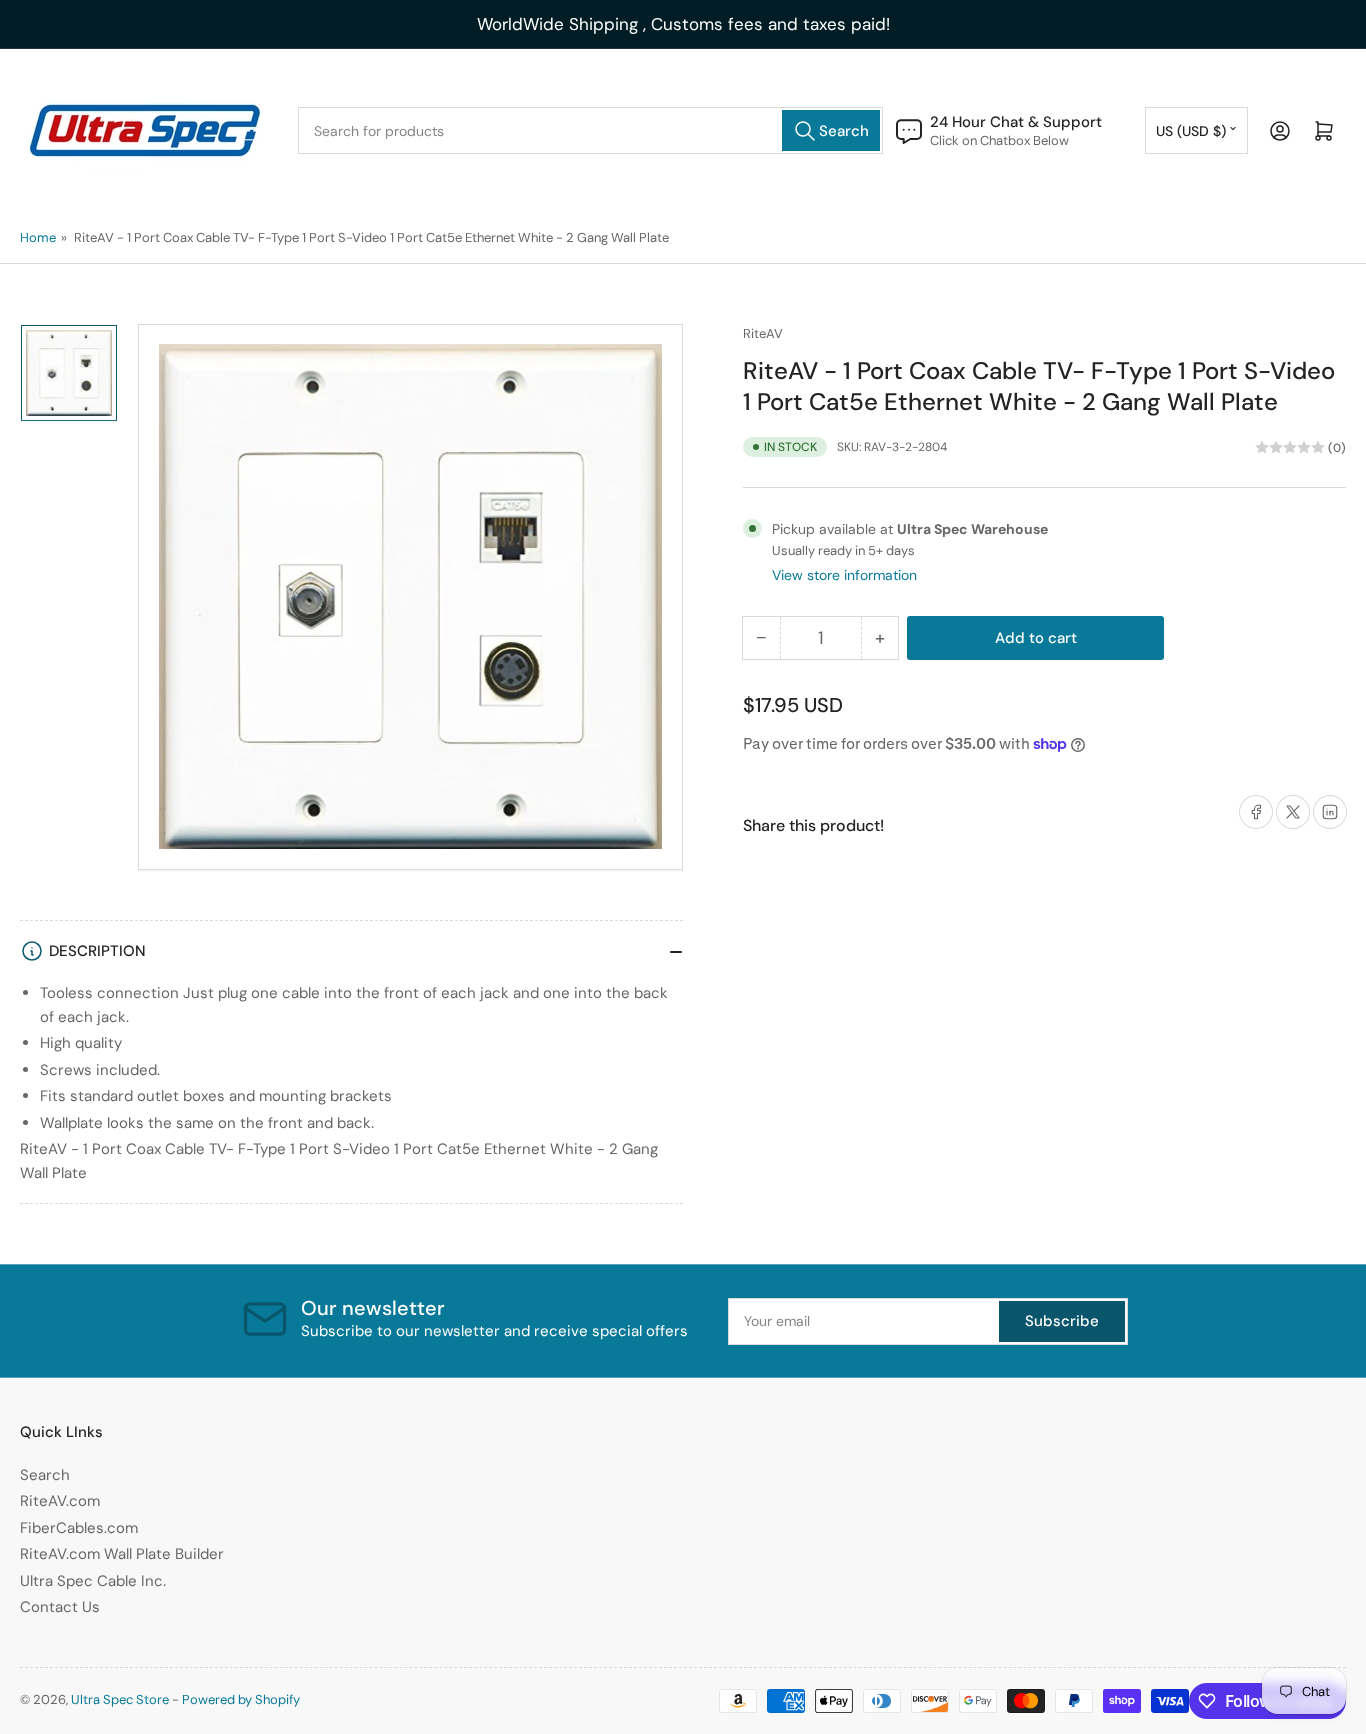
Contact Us (60, 1607)
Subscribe (1062, 1321)
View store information (844, 575)
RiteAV (763, 333)
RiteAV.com (60, 1501)
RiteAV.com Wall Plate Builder (122, 1554)
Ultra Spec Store (120, 1699)
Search (45, 1475)
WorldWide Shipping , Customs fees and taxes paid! (683, 24)
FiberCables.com (79, 1528)
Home (38, 237)
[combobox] (590, 130)
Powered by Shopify (241, 1699)
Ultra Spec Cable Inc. (93, 1581)
